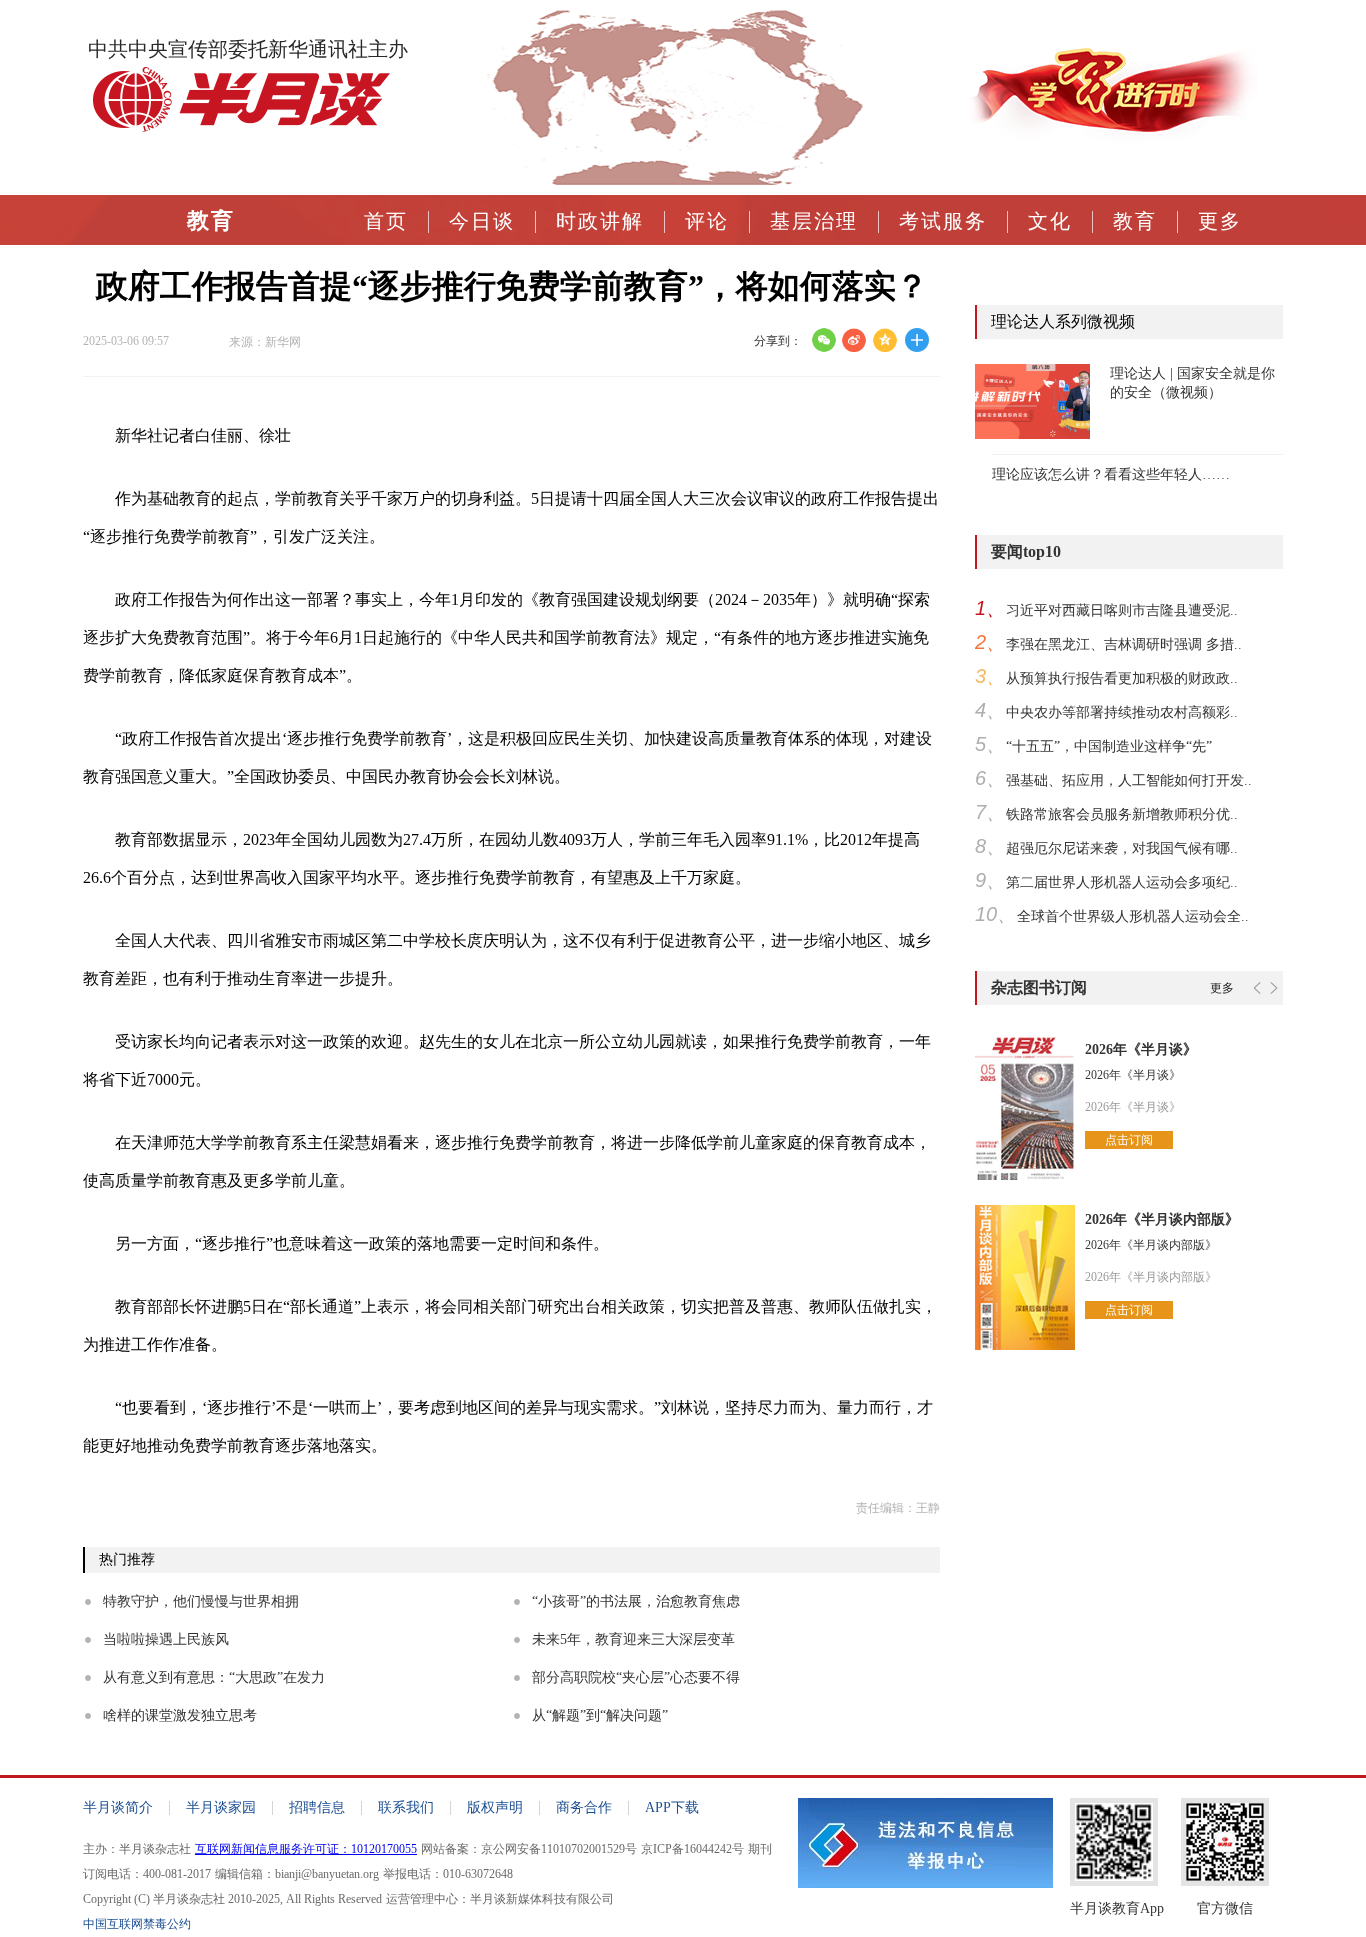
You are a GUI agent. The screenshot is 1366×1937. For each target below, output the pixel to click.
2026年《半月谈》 (1141, 1049)
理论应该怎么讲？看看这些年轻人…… (1111, 474)
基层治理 (814, 221)
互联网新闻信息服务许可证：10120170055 (306, 1849)
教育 (211, 221)
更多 (1220, 221)
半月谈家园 (221, 1807)
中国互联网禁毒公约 (137, 1924)
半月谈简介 (118, 1807)
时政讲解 (600, 221)
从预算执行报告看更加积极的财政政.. (1122, 678)
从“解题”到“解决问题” (600, 1715)
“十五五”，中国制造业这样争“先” (1109, 746)
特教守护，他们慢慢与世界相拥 (201, 1601)
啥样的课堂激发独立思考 (180, 1715)
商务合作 (584, 1807)
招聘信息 (317, 1807)
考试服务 (943, 221)
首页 (386, 221)
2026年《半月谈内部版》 (1162, 1219)
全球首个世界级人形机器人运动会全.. (1133, 916)
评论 (707, 221)
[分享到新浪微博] (854, 340)
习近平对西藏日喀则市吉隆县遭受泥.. (1122, 610)
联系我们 (406, 1807)
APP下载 (672, 1807)
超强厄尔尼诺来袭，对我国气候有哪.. (1122, 848)
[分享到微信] (823, 340)
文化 (1050, 221)
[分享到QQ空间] (885, 340)
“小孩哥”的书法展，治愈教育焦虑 (636, 1601)
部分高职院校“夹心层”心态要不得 (636, 1677)
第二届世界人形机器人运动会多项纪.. (1122, 882)
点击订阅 (1129, 1140)
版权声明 (495, 1807)
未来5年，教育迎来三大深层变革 (633, 1639)
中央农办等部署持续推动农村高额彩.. (1122, 712)
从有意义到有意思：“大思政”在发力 (214, 1677)
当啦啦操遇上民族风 (166, 1639)
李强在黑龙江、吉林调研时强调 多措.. (1124, 644)
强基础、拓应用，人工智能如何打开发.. (1129, 780)
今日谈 (482, 221)
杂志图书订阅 (1039, 987)
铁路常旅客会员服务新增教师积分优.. (1122, 814)
